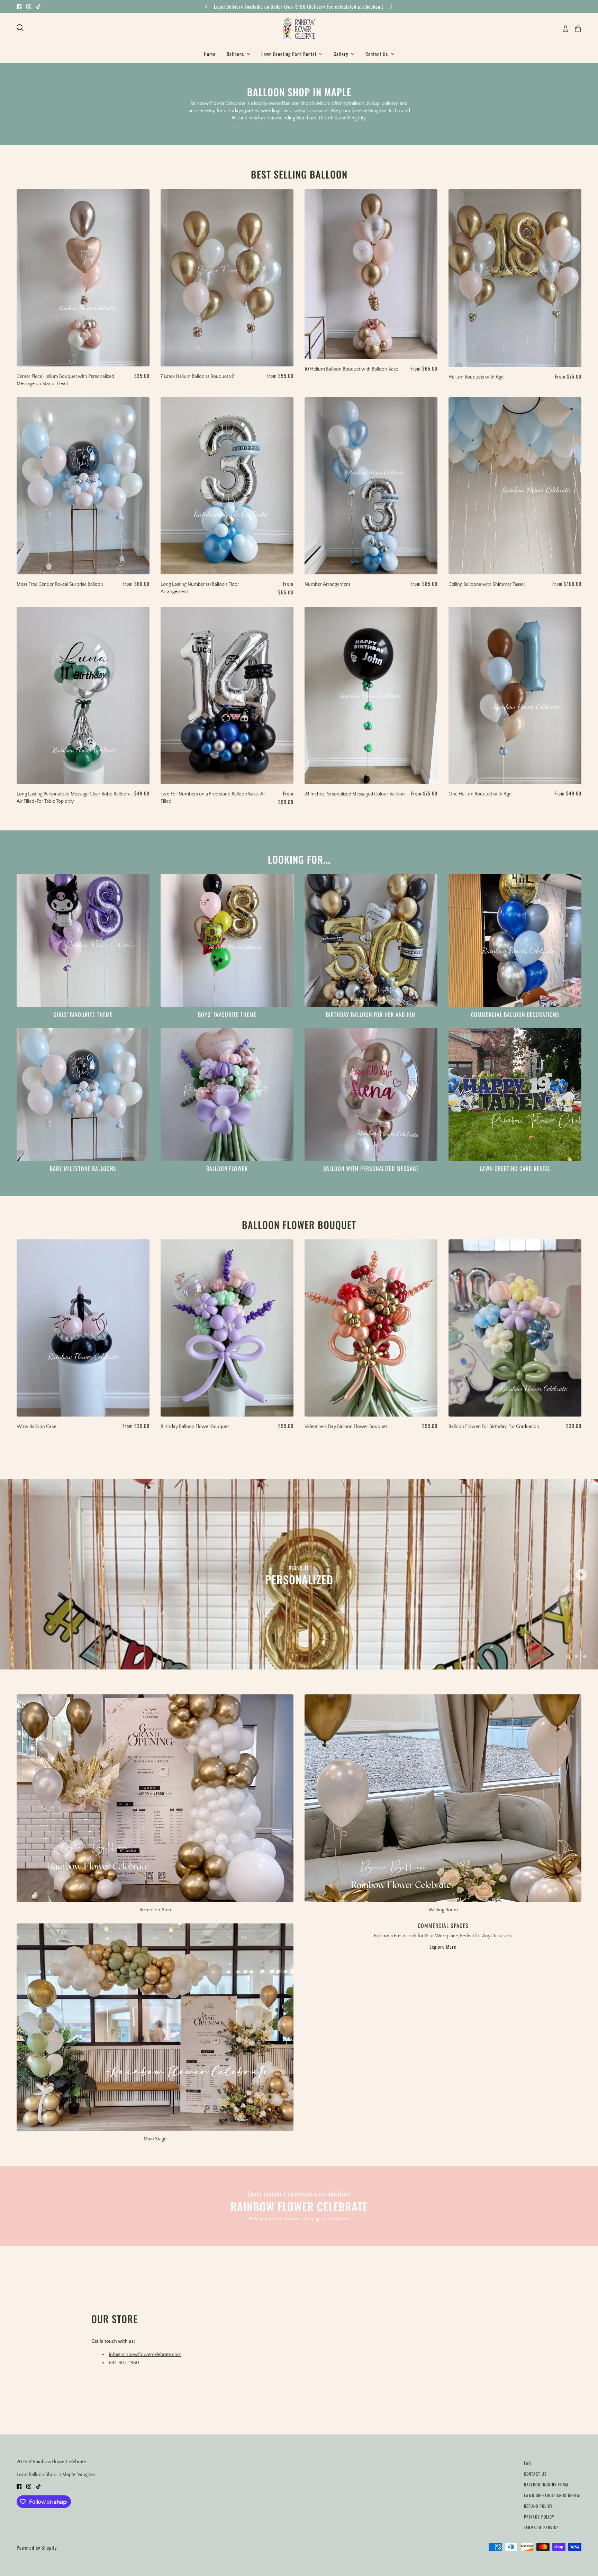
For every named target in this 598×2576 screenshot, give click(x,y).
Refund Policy (538, 2506)
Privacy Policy (539, 2517)
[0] (568, 1656)
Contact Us (535, 2474)
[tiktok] (38, 6)
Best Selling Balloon (299, 174)
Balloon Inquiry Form (546, 2484)
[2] (585, 1656)
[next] (391, 6)
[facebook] (19, 6)
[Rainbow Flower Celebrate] (299, 29)
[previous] (206, 6)
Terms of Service (541, 2527)
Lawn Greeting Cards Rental (553, 2495)
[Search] (20, 28)
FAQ (527, 2463)
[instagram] (29, 6)
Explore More (443, 1947)
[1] (577, 1656)
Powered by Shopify (37, 2547)
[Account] (565, 29)
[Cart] (578, 29)
